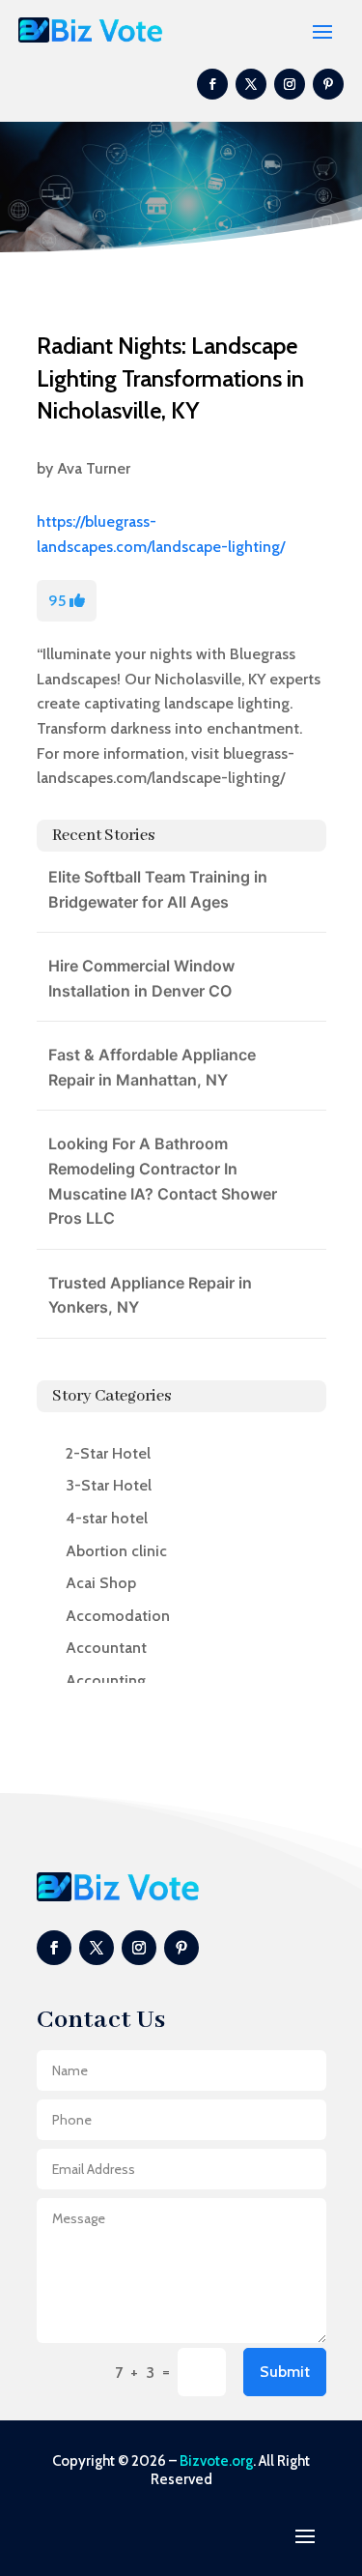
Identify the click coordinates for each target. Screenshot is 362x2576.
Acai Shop (101, 1583)
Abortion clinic (116, 1551)
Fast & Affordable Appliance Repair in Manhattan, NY (152, 1067)
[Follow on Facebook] (212, 84)
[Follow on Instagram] (290, 84)
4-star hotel (107, 1518)
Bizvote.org (216, 2461)
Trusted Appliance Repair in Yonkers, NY (150, 1295)
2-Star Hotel (108, 1453)
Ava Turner (94, 468)
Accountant (106, 1648)
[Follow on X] (251, 84)
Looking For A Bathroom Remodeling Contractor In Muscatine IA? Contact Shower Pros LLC (163, 1181)
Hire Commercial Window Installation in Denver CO (141, 978)
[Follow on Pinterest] (328, 84)
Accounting (106, 1680)
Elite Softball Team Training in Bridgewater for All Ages (158, 889)
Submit (285, 2372)
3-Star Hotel (109, 1485)
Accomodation (118, 1616)
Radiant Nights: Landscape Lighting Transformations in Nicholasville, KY (170, 378)
